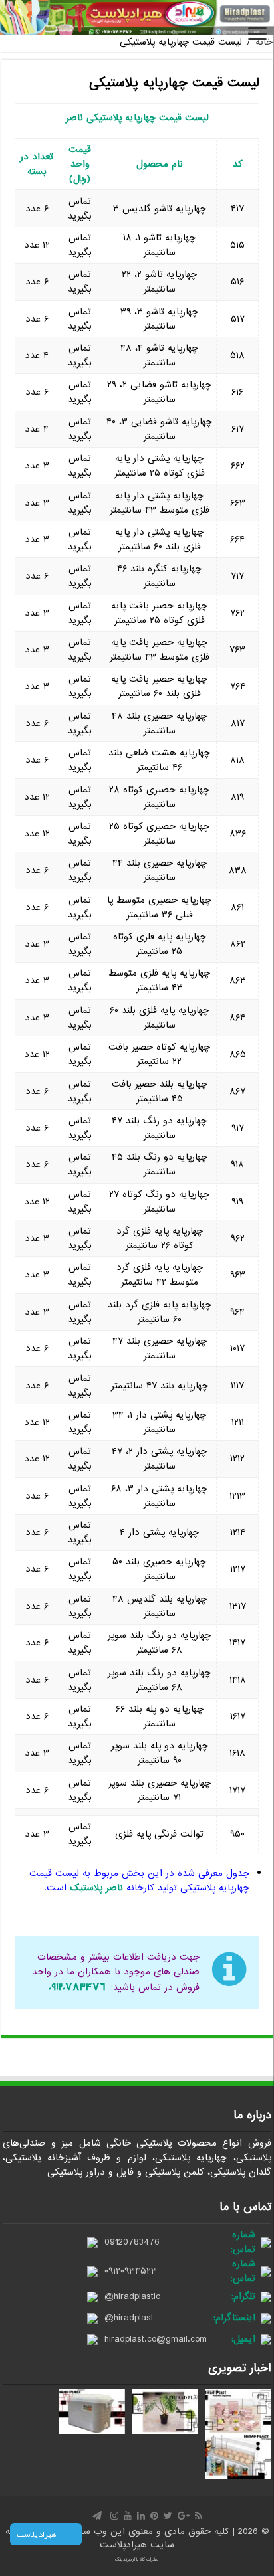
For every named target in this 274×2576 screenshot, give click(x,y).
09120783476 (132, 2242)
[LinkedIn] (141, 2516)
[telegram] (97, 2516)
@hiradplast (129, 2318)
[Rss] (199, 2516)
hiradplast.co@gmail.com (156, 2339)
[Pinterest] (154, 2516)
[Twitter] (168, 2516)
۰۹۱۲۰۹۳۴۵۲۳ (131, 2271)
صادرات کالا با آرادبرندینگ (137, 2559)
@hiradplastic (132, 2296)
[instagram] (114, 2516)
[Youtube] (128, 2516)
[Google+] (184, 2516)
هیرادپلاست (125, 2545)
